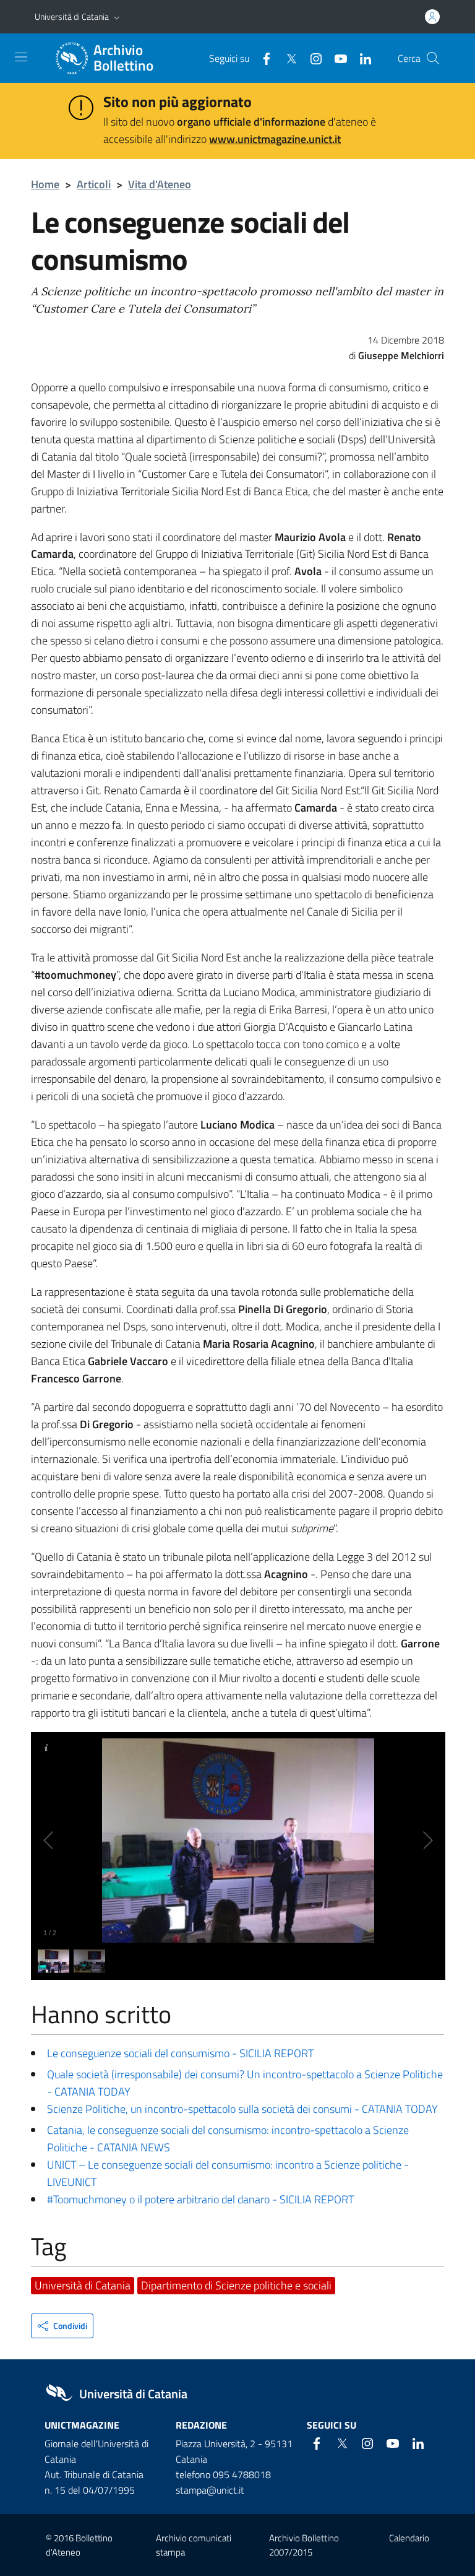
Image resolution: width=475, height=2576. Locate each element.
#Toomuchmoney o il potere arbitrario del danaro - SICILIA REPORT (200, 2199)
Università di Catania (72, 16)
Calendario (409, 2538)
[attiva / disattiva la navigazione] (21, 57)
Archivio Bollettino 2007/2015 (304, 2545)
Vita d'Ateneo (160, 184)
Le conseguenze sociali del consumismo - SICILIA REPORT (180, 2053)
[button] (117, 17)
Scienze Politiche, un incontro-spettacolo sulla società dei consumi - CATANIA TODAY (242, 2109)
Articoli (94, 184)
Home (45, 184)
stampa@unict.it (210, 2490)
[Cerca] (433, 58)
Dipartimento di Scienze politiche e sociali (236, 2285)
